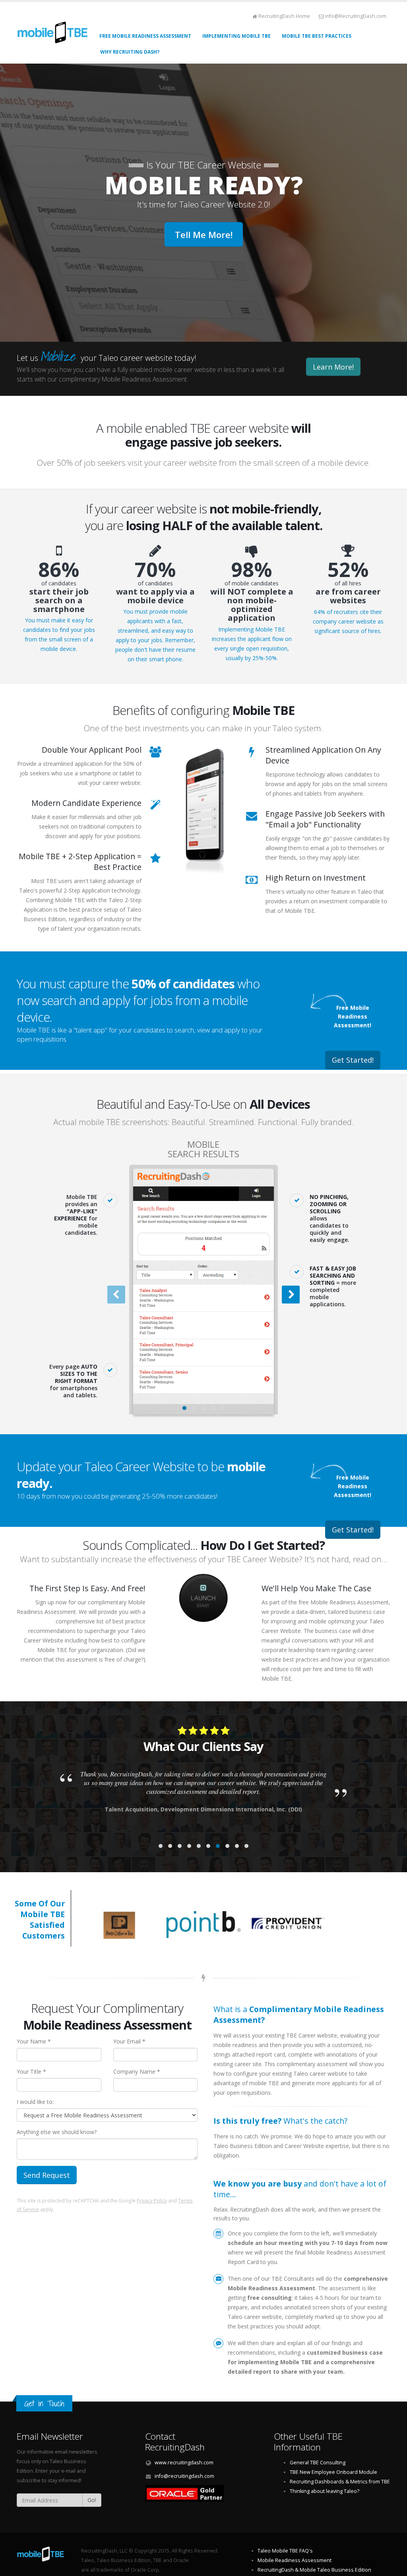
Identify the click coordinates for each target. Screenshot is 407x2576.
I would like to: (35, 2102)
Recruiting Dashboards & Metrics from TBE (340, 2482)
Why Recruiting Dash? (130, 52)
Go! (92, 2500)
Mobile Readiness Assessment (295, 2560)
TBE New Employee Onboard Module (333, 2472)
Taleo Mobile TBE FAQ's (285, 2551)
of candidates (59, 597)
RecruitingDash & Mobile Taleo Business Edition (314, 2570)
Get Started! (353, 1060)
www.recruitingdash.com (184, 2463)
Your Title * (31, 2071)
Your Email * (129, 2041)
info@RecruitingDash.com (356, 16)
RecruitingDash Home (284, 16)
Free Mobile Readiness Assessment (145, 36)
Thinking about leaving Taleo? (325, 2491)
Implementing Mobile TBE (236, 36)
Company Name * (137, 2071)
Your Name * (34, 2041)
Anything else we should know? (57, 2132)
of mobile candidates (252, 601)
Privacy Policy (152, 2200)
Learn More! (333, 367)
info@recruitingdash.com (184, 2476)
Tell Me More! (204, 234)
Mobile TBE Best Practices (317, 36)
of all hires (348, 592)
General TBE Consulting (318, 2463)
